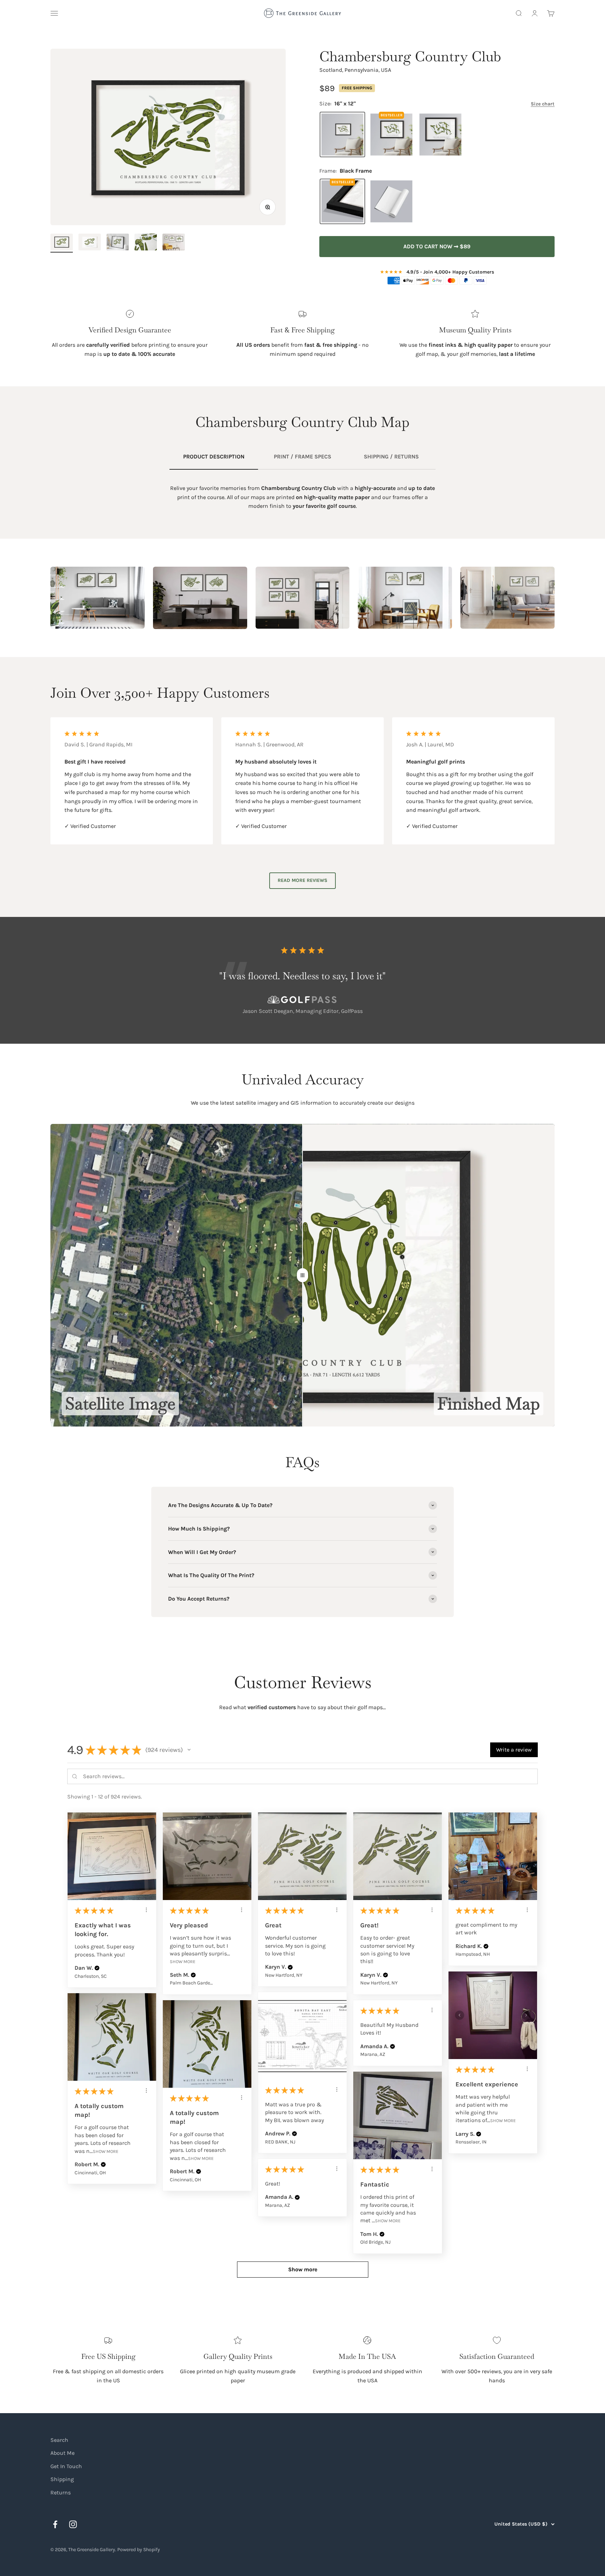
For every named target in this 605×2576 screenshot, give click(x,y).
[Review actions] (146, 1910)
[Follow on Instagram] (73, 2524)
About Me (62, 2453)
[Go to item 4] (146, 243)
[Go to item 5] (174, 243)
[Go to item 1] (62, 243)
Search (59, 2440)
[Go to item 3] (118, 243)
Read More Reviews (302, 880)
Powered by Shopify (139, 2550)
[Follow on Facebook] (55, 2524)
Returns (61, 2492)
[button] (189, 1750)
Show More (183, 1962)
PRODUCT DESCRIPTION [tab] (214, 457)
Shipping (62, 2479)
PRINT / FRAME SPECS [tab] (302, 457)
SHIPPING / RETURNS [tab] (391, 457)
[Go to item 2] (90, 243)
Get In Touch (66, 2466)
